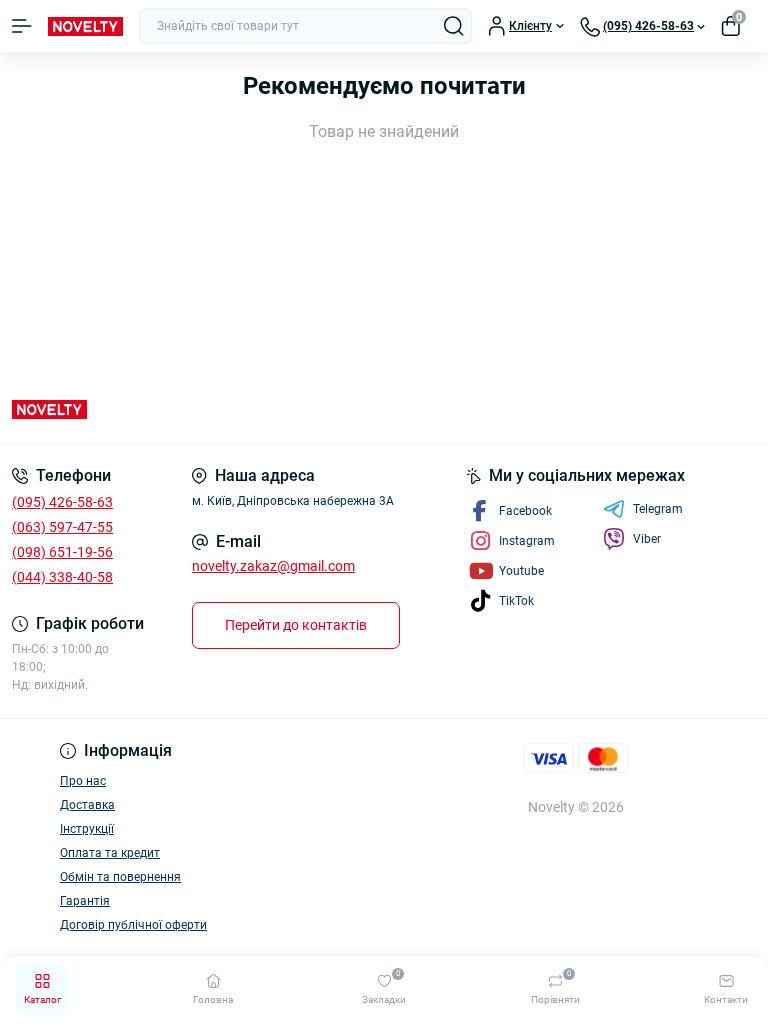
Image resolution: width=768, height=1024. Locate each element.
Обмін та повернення (120, 877)
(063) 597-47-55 (62, 527)
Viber (647, 539)
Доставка (87, 805)
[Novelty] (128, 409)
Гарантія (85, 901)
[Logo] (85, 26)
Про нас (83, 781)
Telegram (658, 509)
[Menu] (22, 26)
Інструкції (87, 829)
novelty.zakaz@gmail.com (273, 566)
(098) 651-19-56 (62, 552)
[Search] (454, 26)
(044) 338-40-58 (62, 577)
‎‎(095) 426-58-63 (62, 502)
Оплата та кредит (110, 853)
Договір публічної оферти (133, 925)
